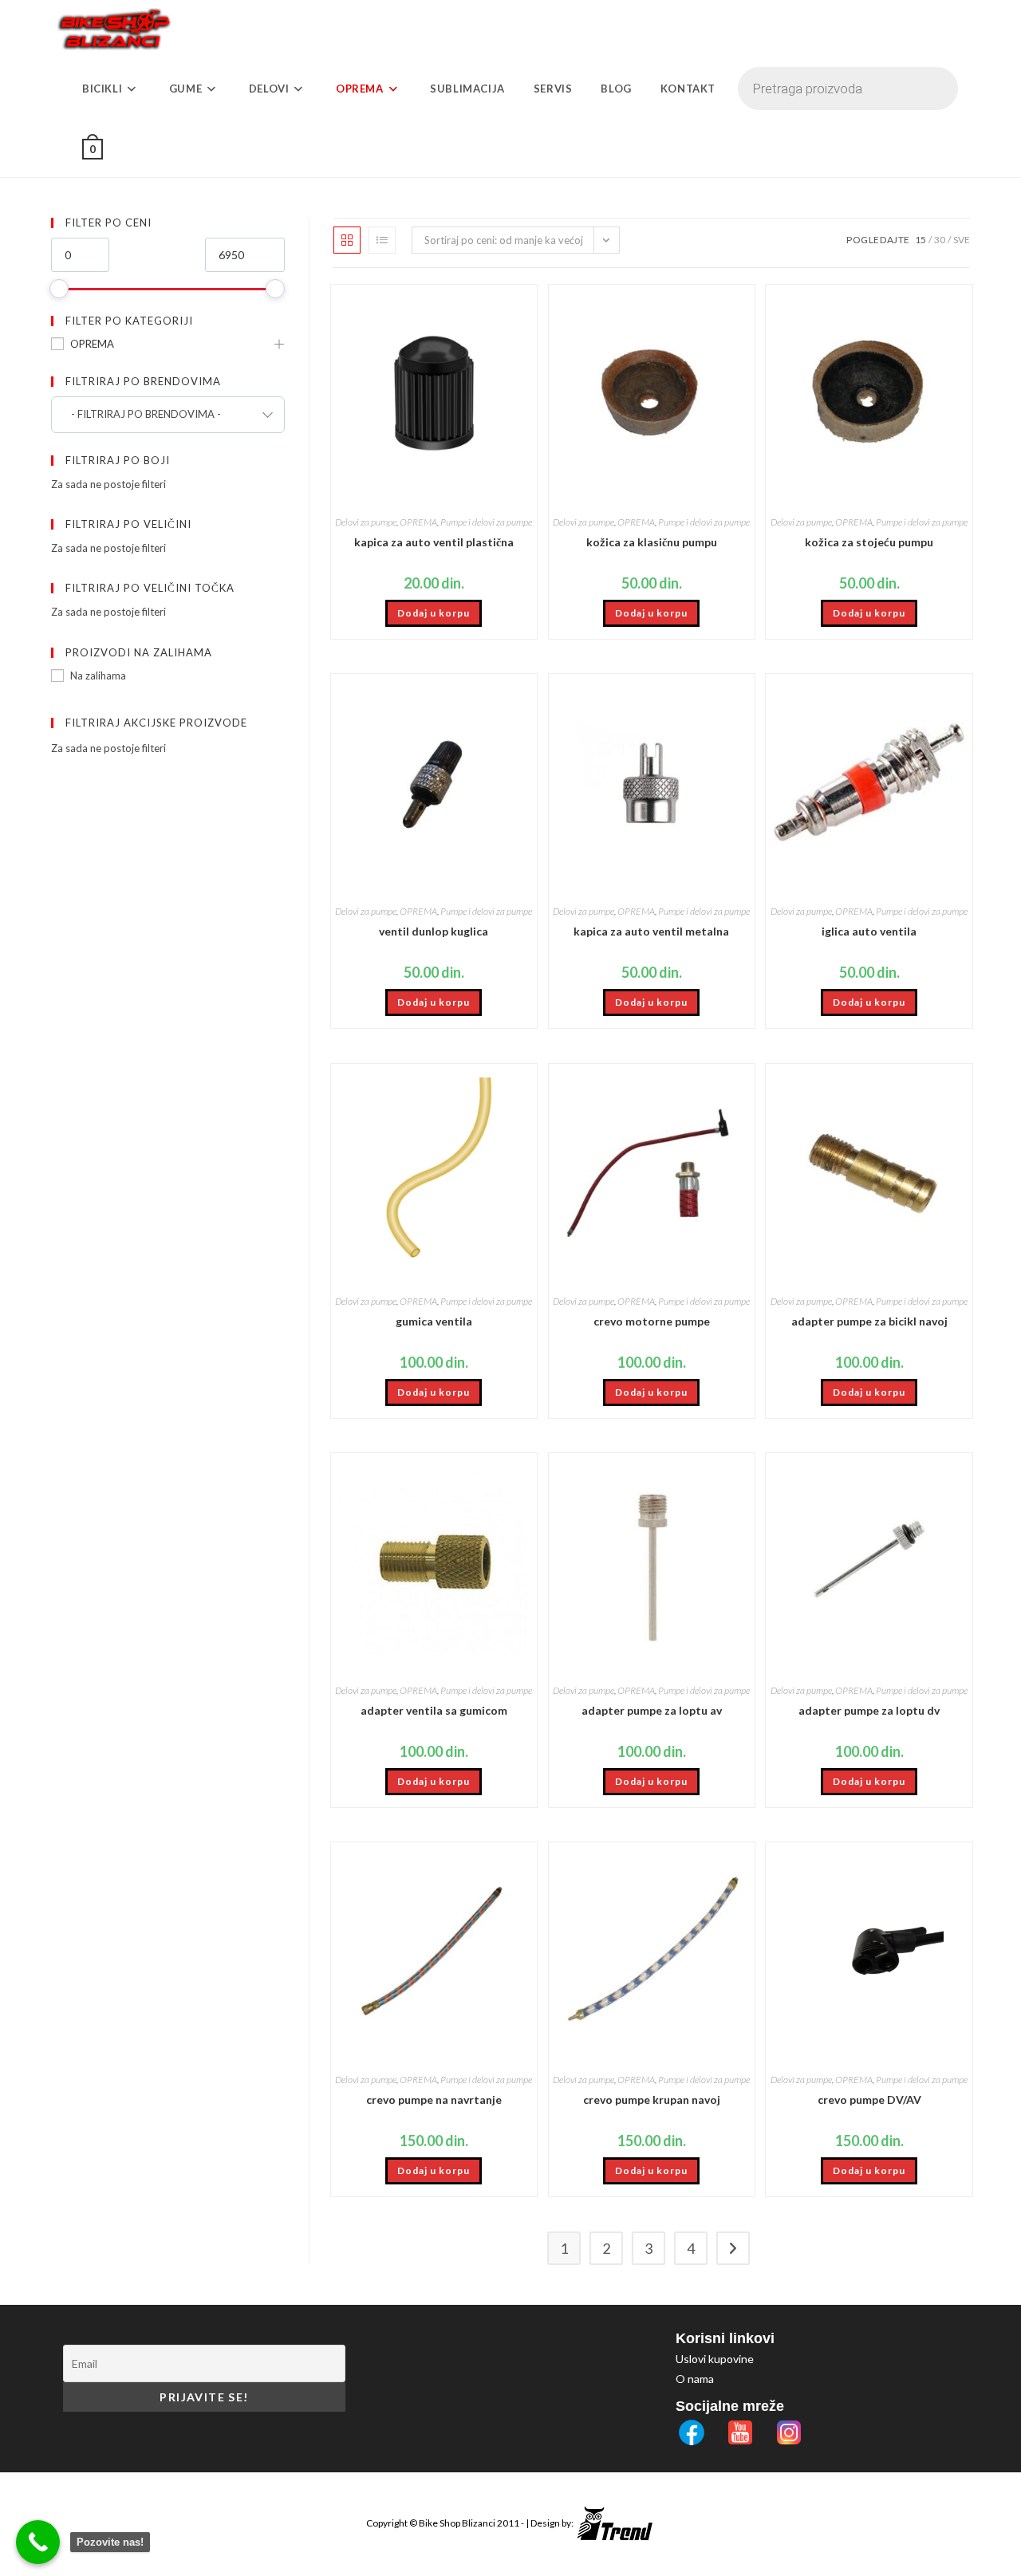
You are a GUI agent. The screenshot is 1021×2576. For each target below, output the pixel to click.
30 (940, 240)
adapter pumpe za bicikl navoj (869, 1321)
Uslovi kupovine (715, 2359)
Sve (962, 240)
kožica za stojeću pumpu (869, 542)
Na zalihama (98, 676)
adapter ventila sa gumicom (434, 1710)
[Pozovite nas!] (38, 2542)
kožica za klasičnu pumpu (652, 542)
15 (920, 240)
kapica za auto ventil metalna (651, 931)
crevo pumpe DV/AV (869, 2099)
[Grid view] (347, 240)
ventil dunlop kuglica (434, 931)
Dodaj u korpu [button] (434, 613)
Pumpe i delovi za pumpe (486, 522)
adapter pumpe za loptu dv (869, 1710)
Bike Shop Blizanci (458, 2523)
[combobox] (168, 415)
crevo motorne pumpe (652, 1321)
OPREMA (92, 344)
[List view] (382, 240)
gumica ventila (434, 1321)
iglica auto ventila (869, 931)
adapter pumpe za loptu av (652, 1710)
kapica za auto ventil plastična (434, 542)
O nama (695, 2379)
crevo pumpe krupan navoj (652, 2099)
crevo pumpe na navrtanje (434, 2099)
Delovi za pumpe (366, 522)
